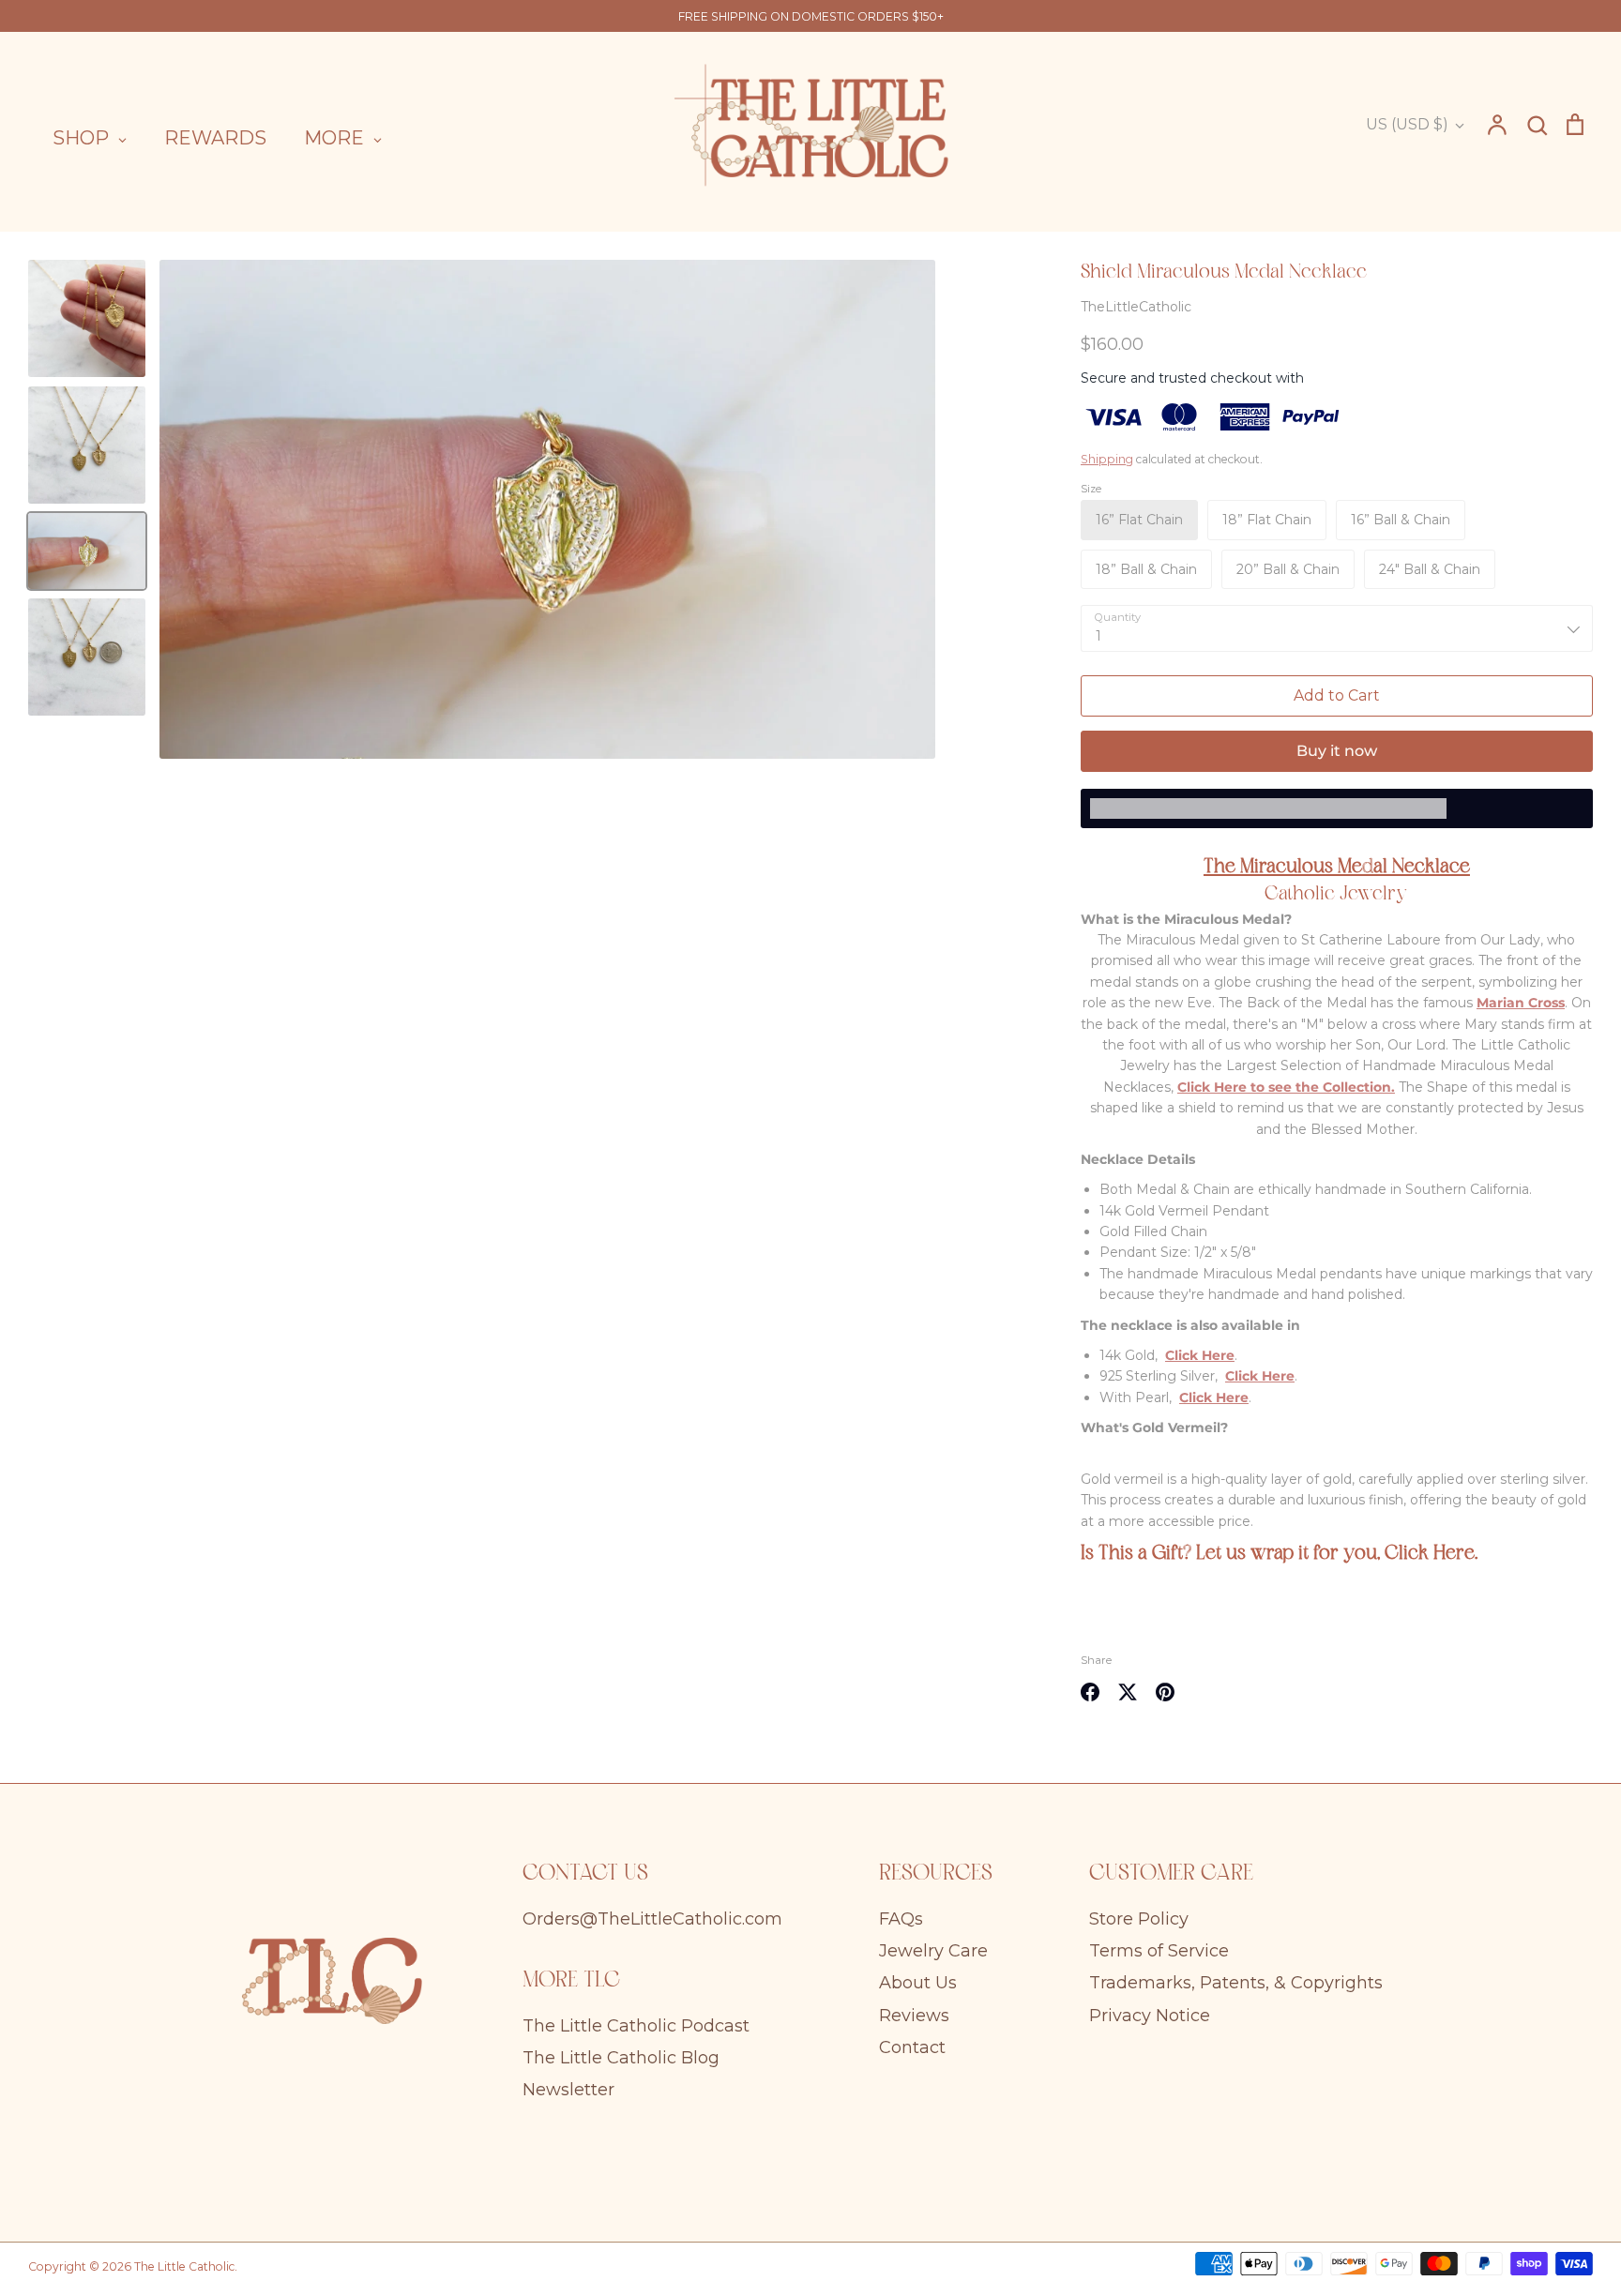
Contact (912, 2047)
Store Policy (1139, 1919)
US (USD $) (1407, 124)
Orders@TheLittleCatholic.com (652, 1919)
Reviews (914, 2016)
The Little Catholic (184, 2266)
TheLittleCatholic (1136, 307)
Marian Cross (1521, 1003)
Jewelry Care (933, 1951)
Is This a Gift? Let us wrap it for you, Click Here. (1279, 1554)
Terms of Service (1159, 1951)
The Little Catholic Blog (621, 2058)
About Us (918, 1983)
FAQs (901, 1919)
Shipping (1107, 459)
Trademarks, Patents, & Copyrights (1236, 1983)
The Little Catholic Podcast (636, 2026)
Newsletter (568, 2090)
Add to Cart (1337, 695)
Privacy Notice (1150, 2016)
